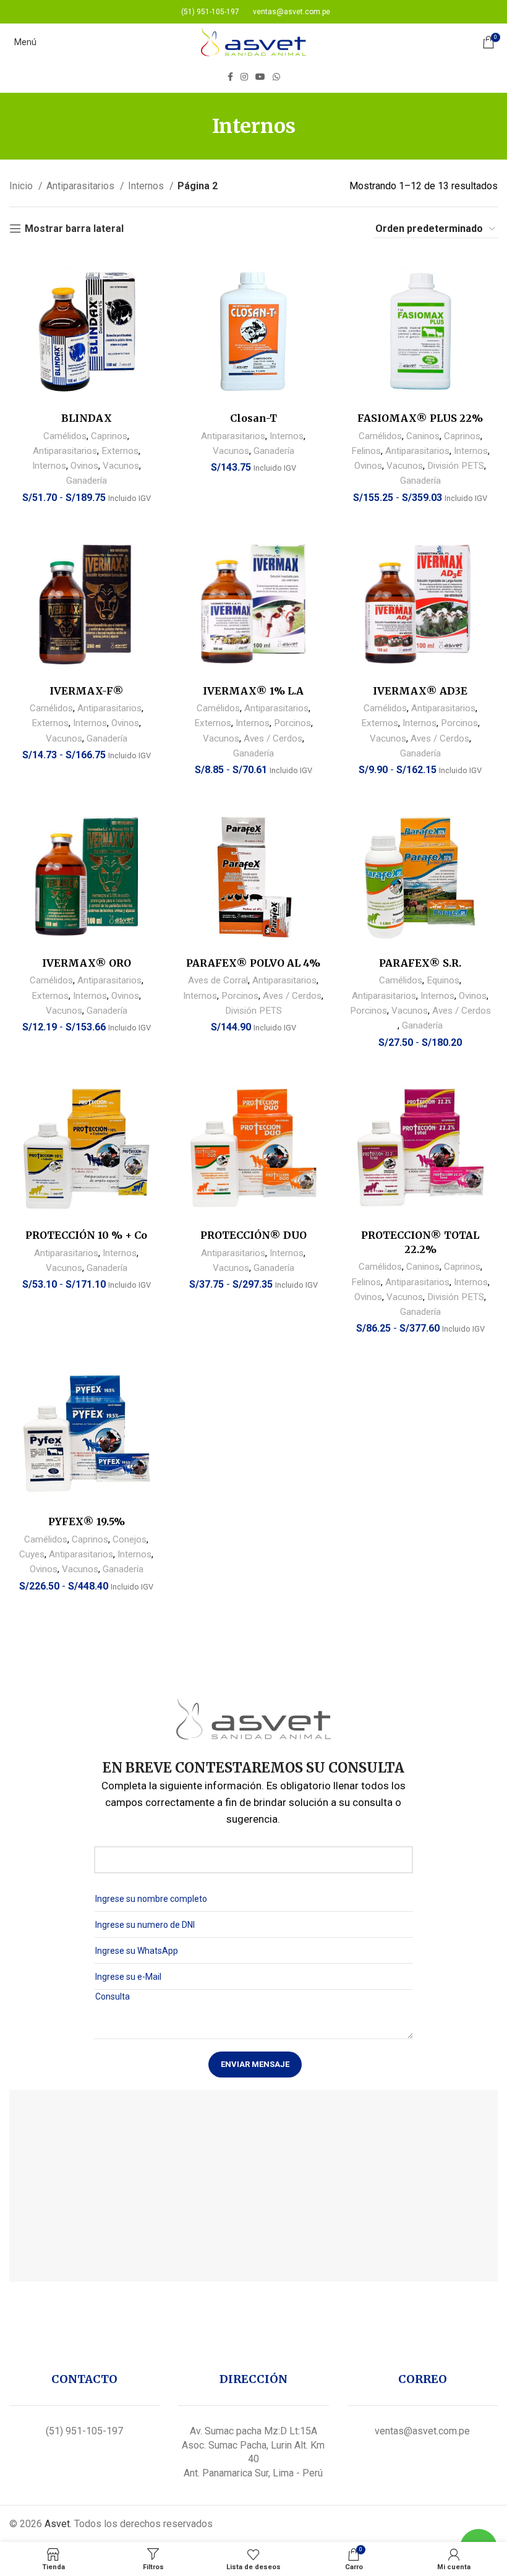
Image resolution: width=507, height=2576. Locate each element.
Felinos (366, 451)
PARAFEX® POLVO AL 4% (253, 963)
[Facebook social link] (230, 77)
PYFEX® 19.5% (87, 1521)
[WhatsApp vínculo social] (276, 77)
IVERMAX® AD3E (420, 691)
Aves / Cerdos (273, 738)
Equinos (443, 980)
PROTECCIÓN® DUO (253, 1235)
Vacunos (121, 466)
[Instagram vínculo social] (244, 77)
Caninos (423, 436)
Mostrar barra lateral (74, 229)
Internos (147, 186)
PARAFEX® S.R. (420, 963)
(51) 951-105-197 (84, 2431)
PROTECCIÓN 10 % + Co (86, 1235)
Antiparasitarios (82, 186)
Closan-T (253, 418)
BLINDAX (87, 418)
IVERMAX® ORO (87, 963)
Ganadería (87, 481)
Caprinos (109, 436)
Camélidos (65, 436)
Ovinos (84, 466)
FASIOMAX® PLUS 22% (420, 418)
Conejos (130, 1539)
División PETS (456, 466)
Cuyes (32, 1554)
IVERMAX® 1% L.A (253, 691)
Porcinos (292, 723)
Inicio (22, 186)
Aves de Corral (218, 980)
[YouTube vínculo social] (260, 77)
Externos (120, 451)
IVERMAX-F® (87, 691)
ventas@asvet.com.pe (422, 2431)
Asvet (57, 2524)
